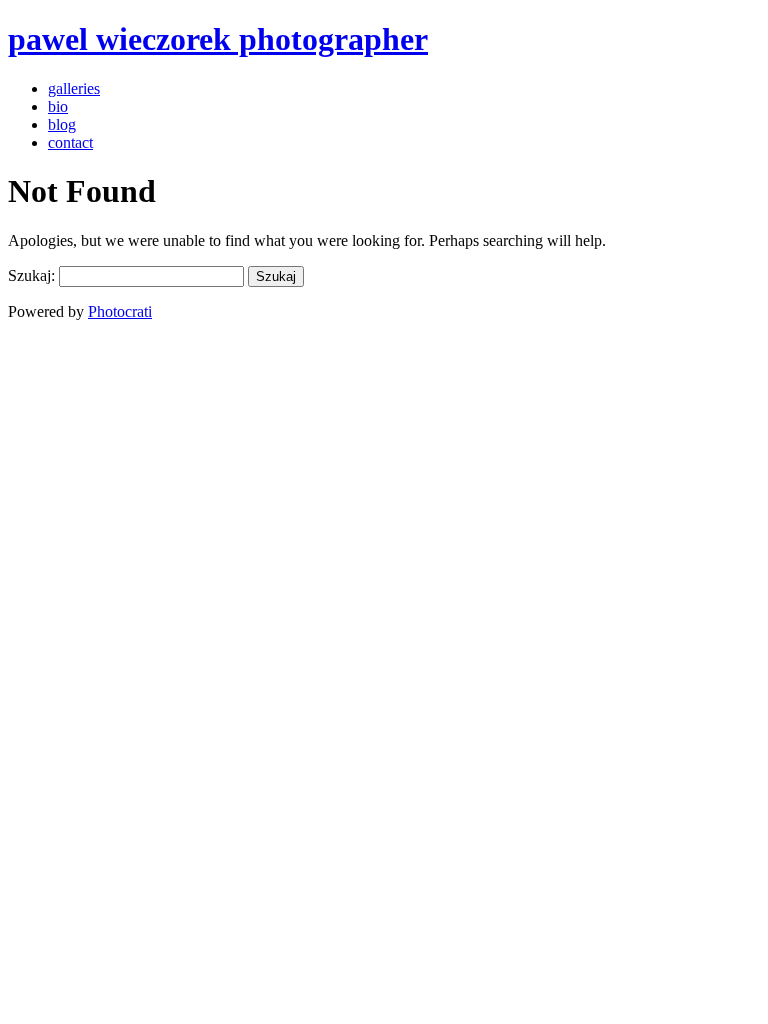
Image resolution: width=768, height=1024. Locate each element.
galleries (74, 88)
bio (58, 106)
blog (62, 124)
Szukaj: (31, 275)
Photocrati (120, 311)
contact (70, 142)
